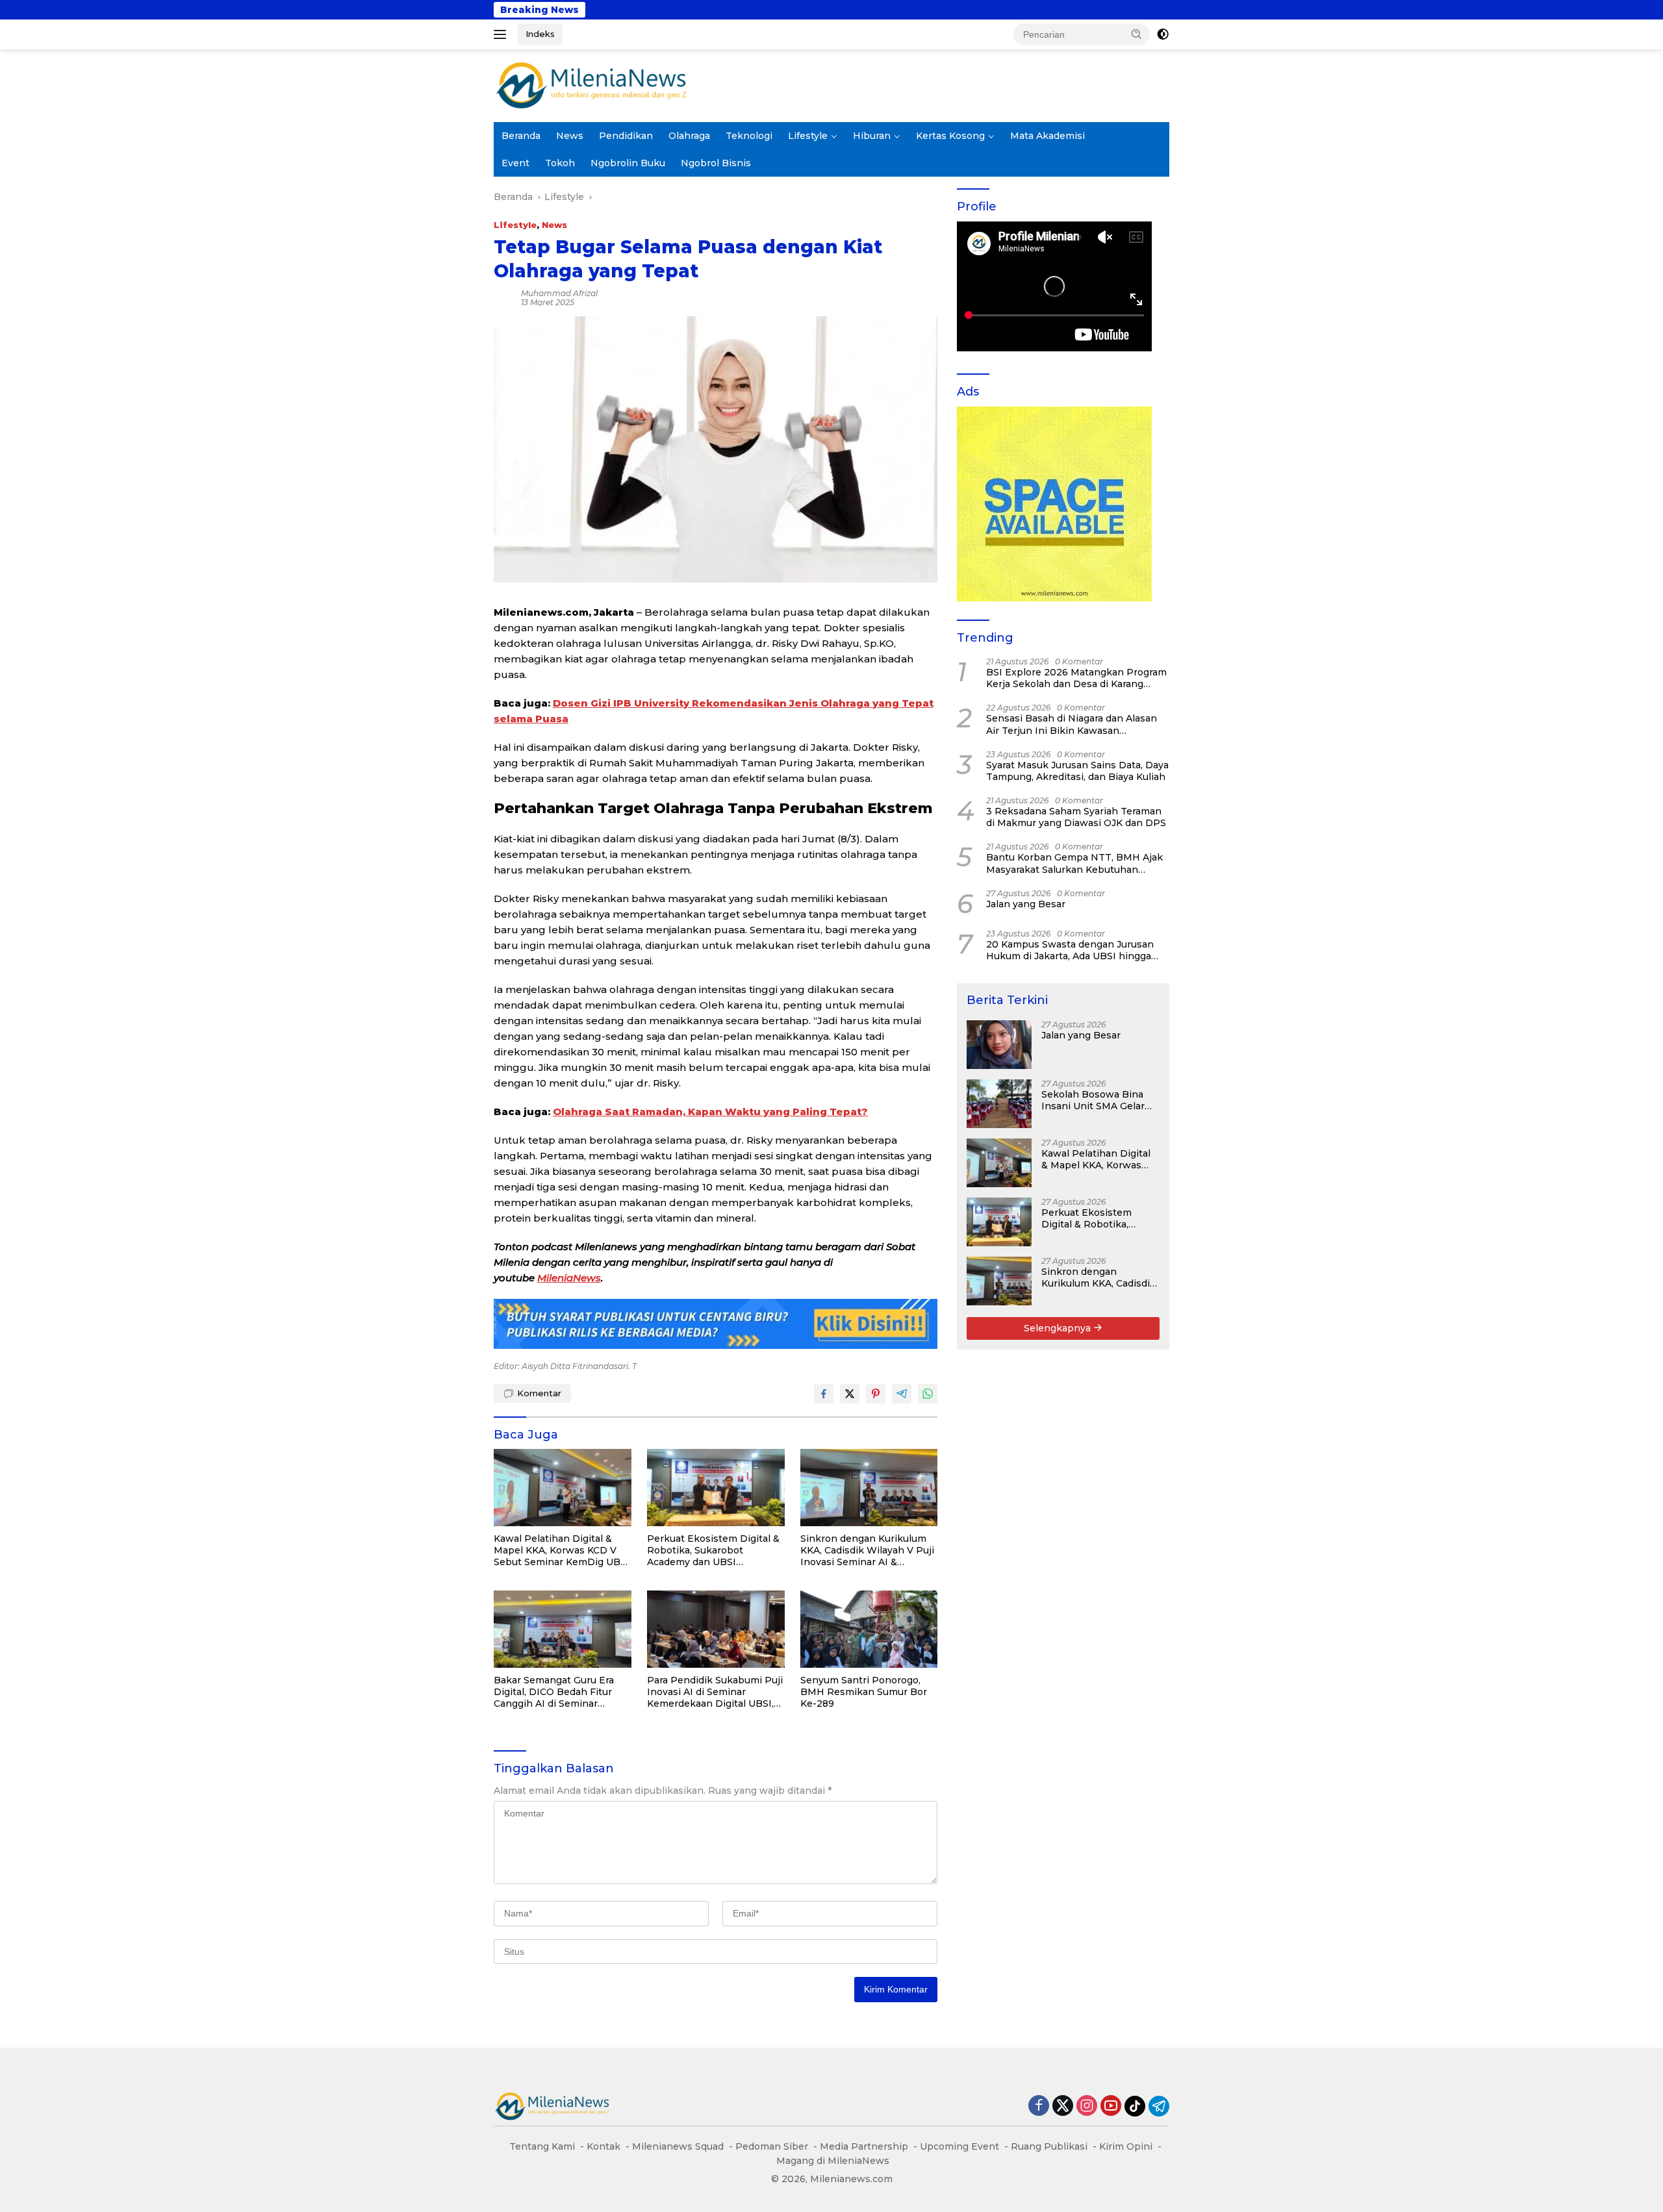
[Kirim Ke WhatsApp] (928, 1394)
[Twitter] (1063, 2106)
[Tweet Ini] (850, 1394)
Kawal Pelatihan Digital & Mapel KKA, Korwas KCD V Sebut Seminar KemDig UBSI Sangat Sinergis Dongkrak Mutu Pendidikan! (562, 1551)
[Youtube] (1111, 2106)
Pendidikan (626, 136)
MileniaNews (569, 1278)
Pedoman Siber (772, 2146)
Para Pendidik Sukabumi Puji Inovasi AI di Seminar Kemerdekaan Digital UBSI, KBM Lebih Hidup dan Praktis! (715, 1692)
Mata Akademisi (1047, 136)
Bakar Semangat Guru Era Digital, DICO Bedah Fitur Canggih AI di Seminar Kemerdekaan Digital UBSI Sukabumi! (556, 1692)
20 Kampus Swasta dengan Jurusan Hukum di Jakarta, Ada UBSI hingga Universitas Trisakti (1070, 950)
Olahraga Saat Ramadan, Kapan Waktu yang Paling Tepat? (710, 1112)
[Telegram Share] (902, 1394)
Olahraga (689, 136)
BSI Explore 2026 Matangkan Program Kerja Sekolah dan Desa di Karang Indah (1076, 678)
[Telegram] (1159, 2106)
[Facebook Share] (824, 1394)
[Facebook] (1039, 2106)
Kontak (603, 2146)
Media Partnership (864, 2146)
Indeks (540, 34)
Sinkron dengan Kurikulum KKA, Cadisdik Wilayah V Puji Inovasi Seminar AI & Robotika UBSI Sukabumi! (867, 1551)
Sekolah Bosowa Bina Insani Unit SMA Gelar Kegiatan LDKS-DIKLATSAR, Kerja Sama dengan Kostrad (1098, 1100)
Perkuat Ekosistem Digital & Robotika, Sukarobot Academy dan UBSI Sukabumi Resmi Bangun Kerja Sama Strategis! (713, 1551)
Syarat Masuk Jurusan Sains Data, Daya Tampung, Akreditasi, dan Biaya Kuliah (1077, 771)
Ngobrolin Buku (628, 163)
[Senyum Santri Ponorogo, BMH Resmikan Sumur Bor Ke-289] (869, 1629)
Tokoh (560, 163)
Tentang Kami (542, 2146)
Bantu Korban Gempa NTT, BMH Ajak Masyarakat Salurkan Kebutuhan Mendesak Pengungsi (1074, 863)
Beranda (521, 136)
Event (515, 163)
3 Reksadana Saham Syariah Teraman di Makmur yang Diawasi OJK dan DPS (1076, 817)
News (570, 136)
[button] (1137, 34)
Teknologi (749, 136)
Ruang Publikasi (1049, 2146)
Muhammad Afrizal (559, 293)
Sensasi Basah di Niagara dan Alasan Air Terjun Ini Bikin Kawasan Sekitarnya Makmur (1072, 724)
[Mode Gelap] (1163, 34)
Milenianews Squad (678, 2146)
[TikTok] (1135, 2106)
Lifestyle (808, 136)
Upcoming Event (959, 2146)
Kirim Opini (1126, 2146)
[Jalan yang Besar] (999, 1045)
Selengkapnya (1059, 1328)
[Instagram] (1087, 2106)
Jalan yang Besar (982, 10)
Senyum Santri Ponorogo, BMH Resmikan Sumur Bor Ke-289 (864, 1692)
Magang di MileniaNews (833, 2161)
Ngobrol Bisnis (716, 163)
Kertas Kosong (950, 136)
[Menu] (502, 34)
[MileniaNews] (591, 85)
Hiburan (872, 136)
